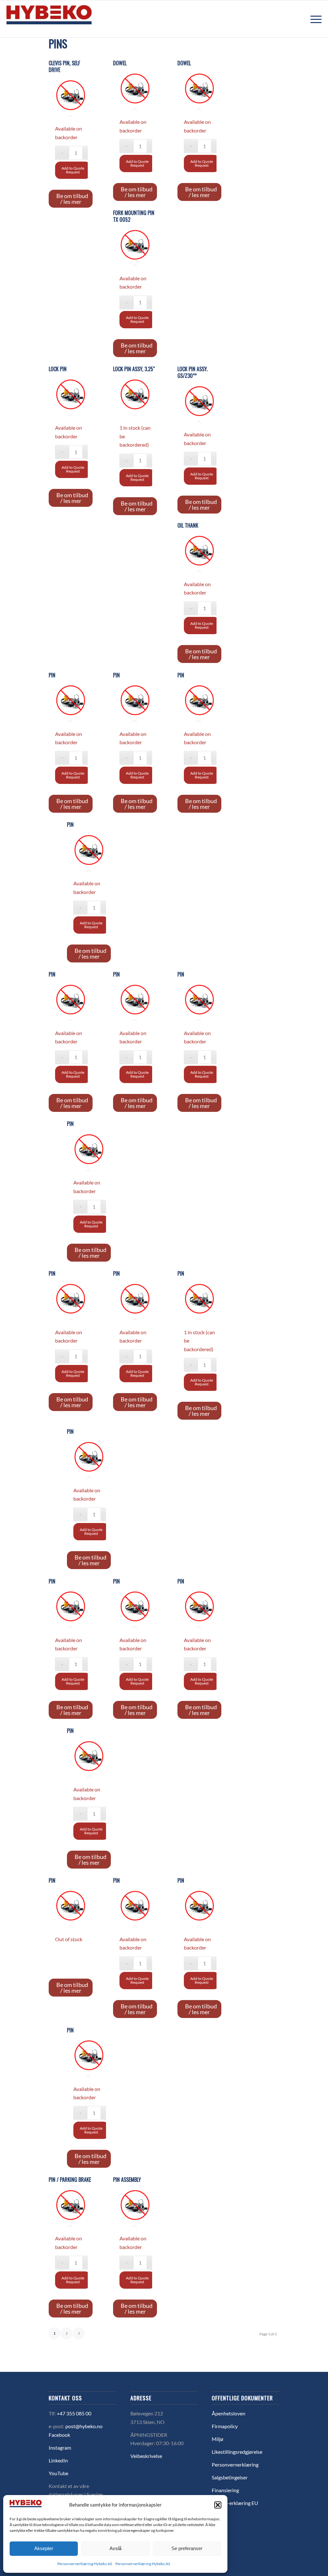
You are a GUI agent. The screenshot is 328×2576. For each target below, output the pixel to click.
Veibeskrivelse (146, 2456)
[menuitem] (314, 19)
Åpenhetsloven (229, 2413)
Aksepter (44, 2548)
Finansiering (225, 2490)
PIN (52, 675)
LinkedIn (58, 2460)
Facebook (59, 2435)
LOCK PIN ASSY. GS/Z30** (193, 372)
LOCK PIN (58, 369)
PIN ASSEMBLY (127, 2180)
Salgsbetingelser (230, 2477)
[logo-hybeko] (61, 19)
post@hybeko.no (84, 2426)
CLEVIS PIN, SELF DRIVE (64, 67)
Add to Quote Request (73, 170)
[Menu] (314, 19)
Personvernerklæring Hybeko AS (85, 2564)
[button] (218, 2505)
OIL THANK (188, 526)
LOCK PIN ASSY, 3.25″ (134, 369)
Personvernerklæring (235, 2464)
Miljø (217, 2439)
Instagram (60, 2448)
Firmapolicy (225, 2426)
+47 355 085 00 (74, 2413)
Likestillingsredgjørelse (237, 2452)
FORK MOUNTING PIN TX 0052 (134, 216)
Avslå (115, 2548)
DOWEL (120, 63)
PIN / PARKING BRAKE (70, 2180)
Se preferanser (187, 2548)
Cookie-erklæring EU (235, 2503)
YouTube (58, 2473)
